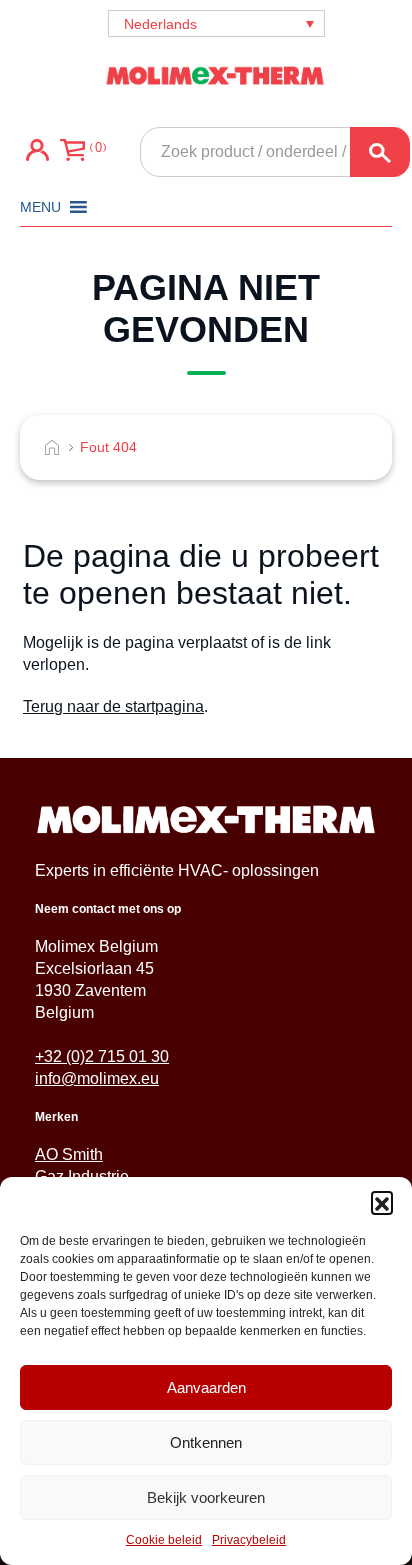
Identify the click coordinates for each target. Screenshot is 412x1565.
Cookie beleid (164, 1540)
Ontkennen (206, 1442)
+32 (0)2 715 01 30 (102, 1056)
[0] (72, 152)
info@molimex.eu (97, 1078)
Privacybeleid (249, 1540)
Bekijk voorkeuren (206, 1497)
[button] (382, 1202)
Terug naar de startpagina (113, 706)
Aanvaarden (206, 1387)
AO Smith (69, 1154)
